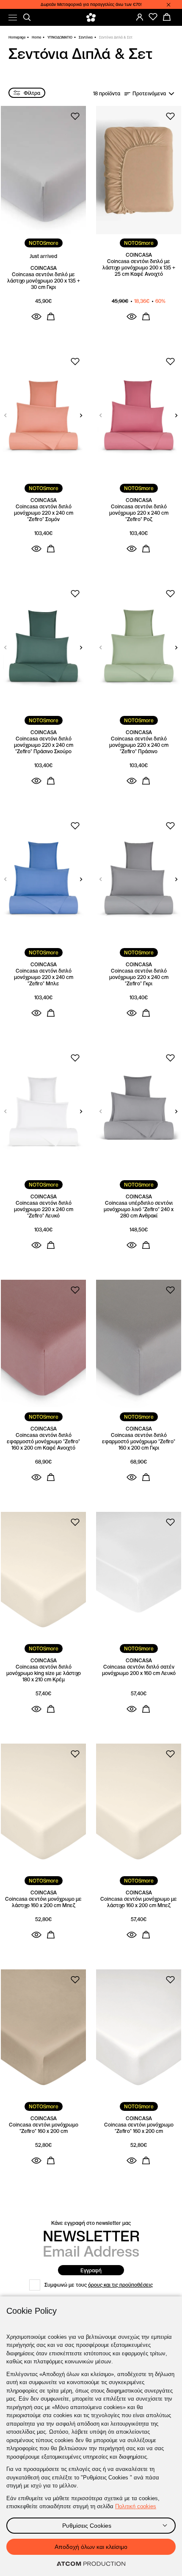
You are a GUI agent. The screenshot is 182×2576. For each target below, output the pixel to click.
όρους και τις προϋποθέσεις (120, 2285)
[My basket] (167, 17)
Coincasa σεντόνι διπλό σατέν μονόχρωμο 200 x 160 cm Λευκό (139, 1670)
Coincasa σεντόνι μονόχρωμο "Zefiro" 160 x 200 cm (44, 2128)
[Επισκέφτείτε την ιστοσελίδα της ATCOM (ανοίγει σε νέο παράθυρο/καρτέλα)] (91, 2564)
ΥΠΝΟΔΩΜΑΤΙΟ (60, 37)
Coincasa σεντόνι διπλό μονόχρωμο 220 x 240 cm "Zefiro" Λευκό (44, 1209)
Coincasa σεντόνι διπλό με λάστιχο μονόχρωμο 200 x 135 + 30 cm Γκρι (44, 281)
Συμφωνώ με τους (99, 2285)
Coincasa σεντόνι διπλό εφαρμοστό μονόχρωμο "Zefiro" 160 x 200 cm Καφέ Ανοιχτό (43, 1441)
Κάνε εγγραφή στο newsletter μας (91, 2223)
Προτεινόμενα (149, 93)
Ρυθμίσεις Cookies (87, 2526)
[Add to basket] (51, 316)
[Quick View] (36, 316)
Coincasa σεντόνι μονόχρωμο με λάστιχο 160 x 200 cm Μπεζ (43, 1902)
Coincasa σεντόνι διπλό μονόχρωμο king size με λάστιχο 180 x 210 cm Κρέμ (44, 1673)
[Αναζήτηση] (27, 17)
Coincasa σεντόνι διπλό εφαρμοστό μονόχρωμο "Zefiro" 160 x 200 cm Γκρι (139, 1441)
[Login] (140, 17)
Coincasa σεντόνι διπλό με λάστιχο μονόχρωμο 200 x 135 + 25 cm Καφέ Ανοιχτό (139, 268)
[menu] (13, 18)
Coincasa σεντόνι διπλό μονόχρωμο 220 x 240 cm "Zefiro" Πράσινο (139, 745)
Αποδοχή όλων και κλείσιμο (91, 2547)
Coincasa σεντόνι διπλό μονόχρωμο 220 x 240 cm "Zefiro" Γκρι (139, 977)
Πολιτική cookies (136, 2506)
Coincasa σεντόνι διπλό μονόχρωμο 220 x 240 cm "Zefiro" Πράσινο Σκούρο (44, 745)
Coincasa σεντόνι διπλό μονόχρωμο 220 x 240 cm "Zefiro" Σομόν (44, 513)
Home (36, 37)
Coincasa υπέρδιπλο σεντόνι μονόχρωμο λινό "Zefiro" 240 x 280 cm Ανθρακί (139, 1209)
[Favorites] (153, 17)
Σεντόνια (86, 37)
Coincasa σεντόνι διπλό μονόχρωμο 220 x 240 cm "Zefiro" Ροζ (139, 513)
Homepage (17, 37)
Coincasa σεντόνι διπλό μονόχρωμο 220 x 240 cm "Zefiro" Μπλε (44, 977)
